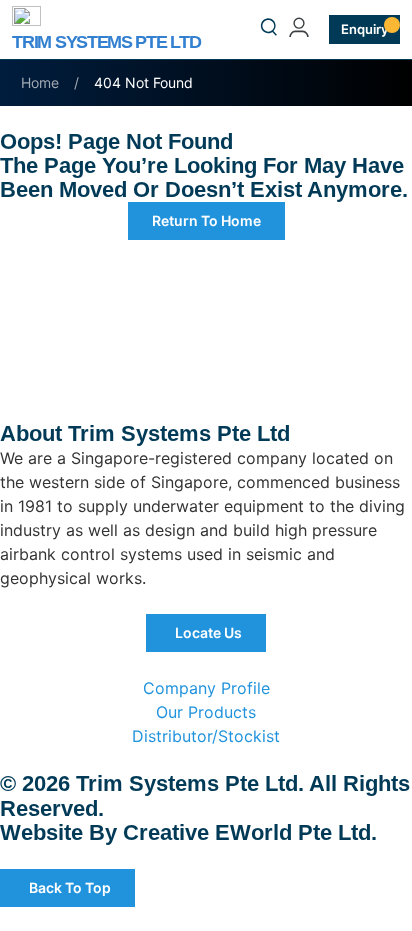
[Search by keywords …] (269, 30)
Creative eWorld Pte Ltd (247, 832)
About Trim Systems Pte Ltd (145, 433)
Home (40, 82)
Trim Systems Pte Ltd (106, 42)
